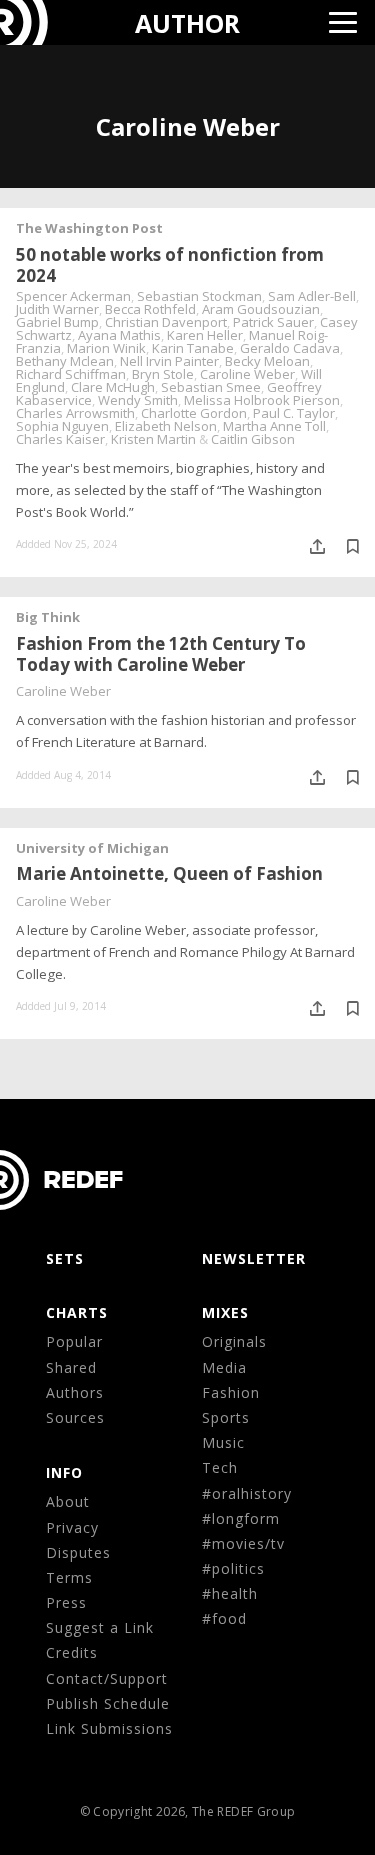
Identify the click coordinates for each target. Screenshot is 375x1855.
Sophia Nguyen (62, 426)
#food (224, 1618)
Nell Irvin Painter (169, 361)
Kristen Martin (153, 439)
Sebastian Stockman (199, 296)
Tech (220, 1467)
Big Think (48, 617)
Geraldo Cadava (290, 348)
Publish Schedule (108, 1703)
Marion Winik (106, 348)
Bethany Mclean (65, 361)
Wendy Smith (138, 400)
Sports (226, 1417)
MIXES (225, 1312)
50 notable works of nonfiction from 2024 (170, 265)
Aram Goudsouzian (261, 309)
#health (230, 1593)
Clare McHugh (113, 387)
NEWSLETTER (254, 1258)
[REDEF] (36, 22)
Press (66, 1602)
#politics (233, 1568)
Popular (74, 1341)
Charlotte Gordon (194, 413)
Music (223, 1442)
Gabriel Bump (57, 322)
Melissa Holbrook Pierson (262, 400)
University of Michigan (92, 848)
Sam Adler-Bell (312, 296)
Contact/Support (107, 1678)
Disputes (78, 1552)
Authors (75, 1392)
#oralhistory (247, 1493)
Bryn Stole (163, 374)
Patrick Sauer (273, 322)
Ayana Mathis (119, 335)
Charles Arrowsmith (75, 413)
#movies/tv (243, 1543)
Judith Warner (57, 309)
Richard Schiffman (71, 374)
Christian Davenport (166, 322)
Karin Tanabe (193, 348)
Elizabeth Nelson (166, 426)
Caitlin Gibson (253, 439)
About (68, 1501)
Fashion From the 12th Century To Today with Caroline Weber (161, 654)
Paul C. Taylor (294, 413)
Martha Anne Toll (274, 426)
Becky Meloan (267, 361)
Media (224, 1367)
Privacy (72, 1527)
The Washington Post (89, 228)
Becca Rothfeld (150, 309)
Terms (69, 1577)
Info (64, 1472)
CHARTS (77, 1312)
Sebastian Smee (211, 387)
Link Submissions (109, 1728)
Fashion (231, 1392)
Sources (75, 1417)
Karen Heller (205, 335)
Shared (71, 1367)
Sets (65, 1258)
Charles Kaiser (60, 439)
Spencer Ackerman (73, 296)
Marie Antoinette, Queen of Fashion (169, 873)
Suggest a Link (100, 1627)
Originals (234, 1341)
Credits (72, 1652)
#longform (241, 1518)
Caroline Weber (247, 374)
